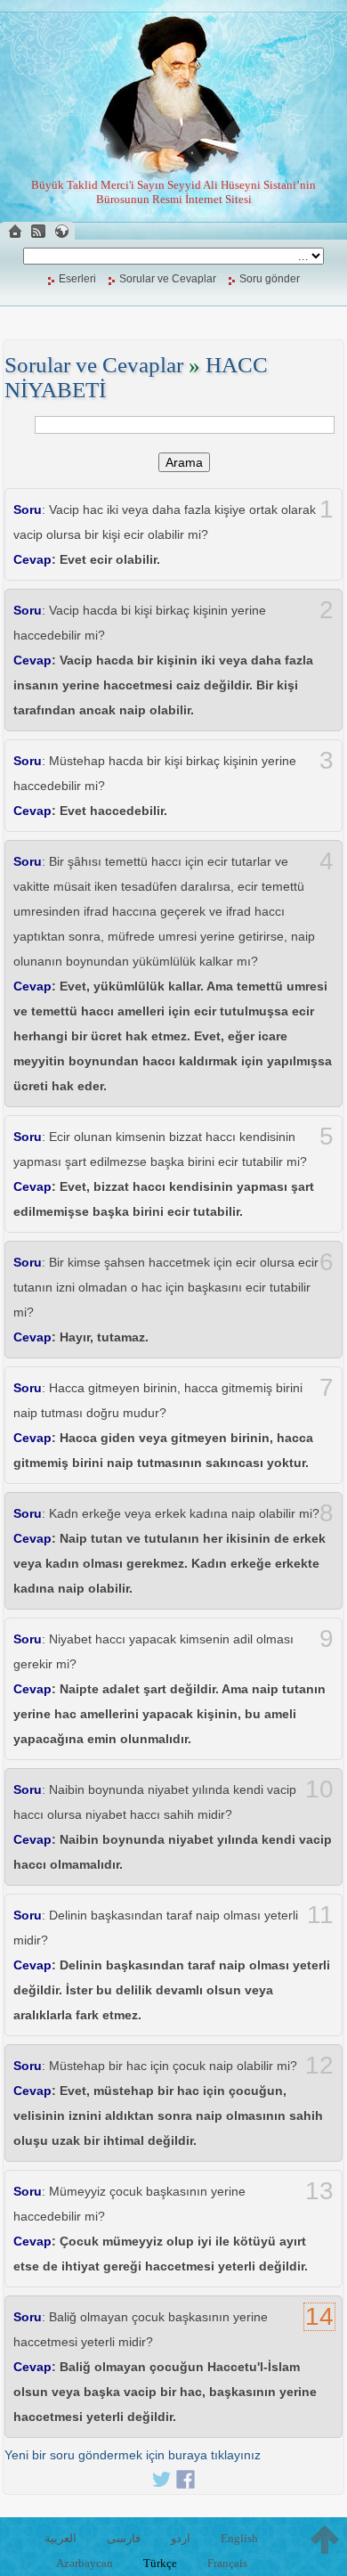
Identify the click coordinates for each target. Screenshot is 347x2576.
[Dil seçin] (61, 231)
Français (227, 2563)
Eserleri (77, 279)
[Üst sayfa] (325, 2539)
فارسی (124, 2538)
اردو (181, 2538)
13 (319, 2191)
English (239, 2538)
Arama (184, 462)
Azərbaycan (85, 2563)
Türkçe (160, 2563)
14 (319, 2317)
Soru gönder (270, 279)
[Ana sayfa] (15, 231)
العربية (61, 2538)
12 (319, 2066)
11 (320, 1915)
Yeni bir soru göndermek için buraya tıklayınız (133, 2455)
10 (319, 1789)
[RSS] (38, 231)
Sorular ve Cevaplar (168, 279)
